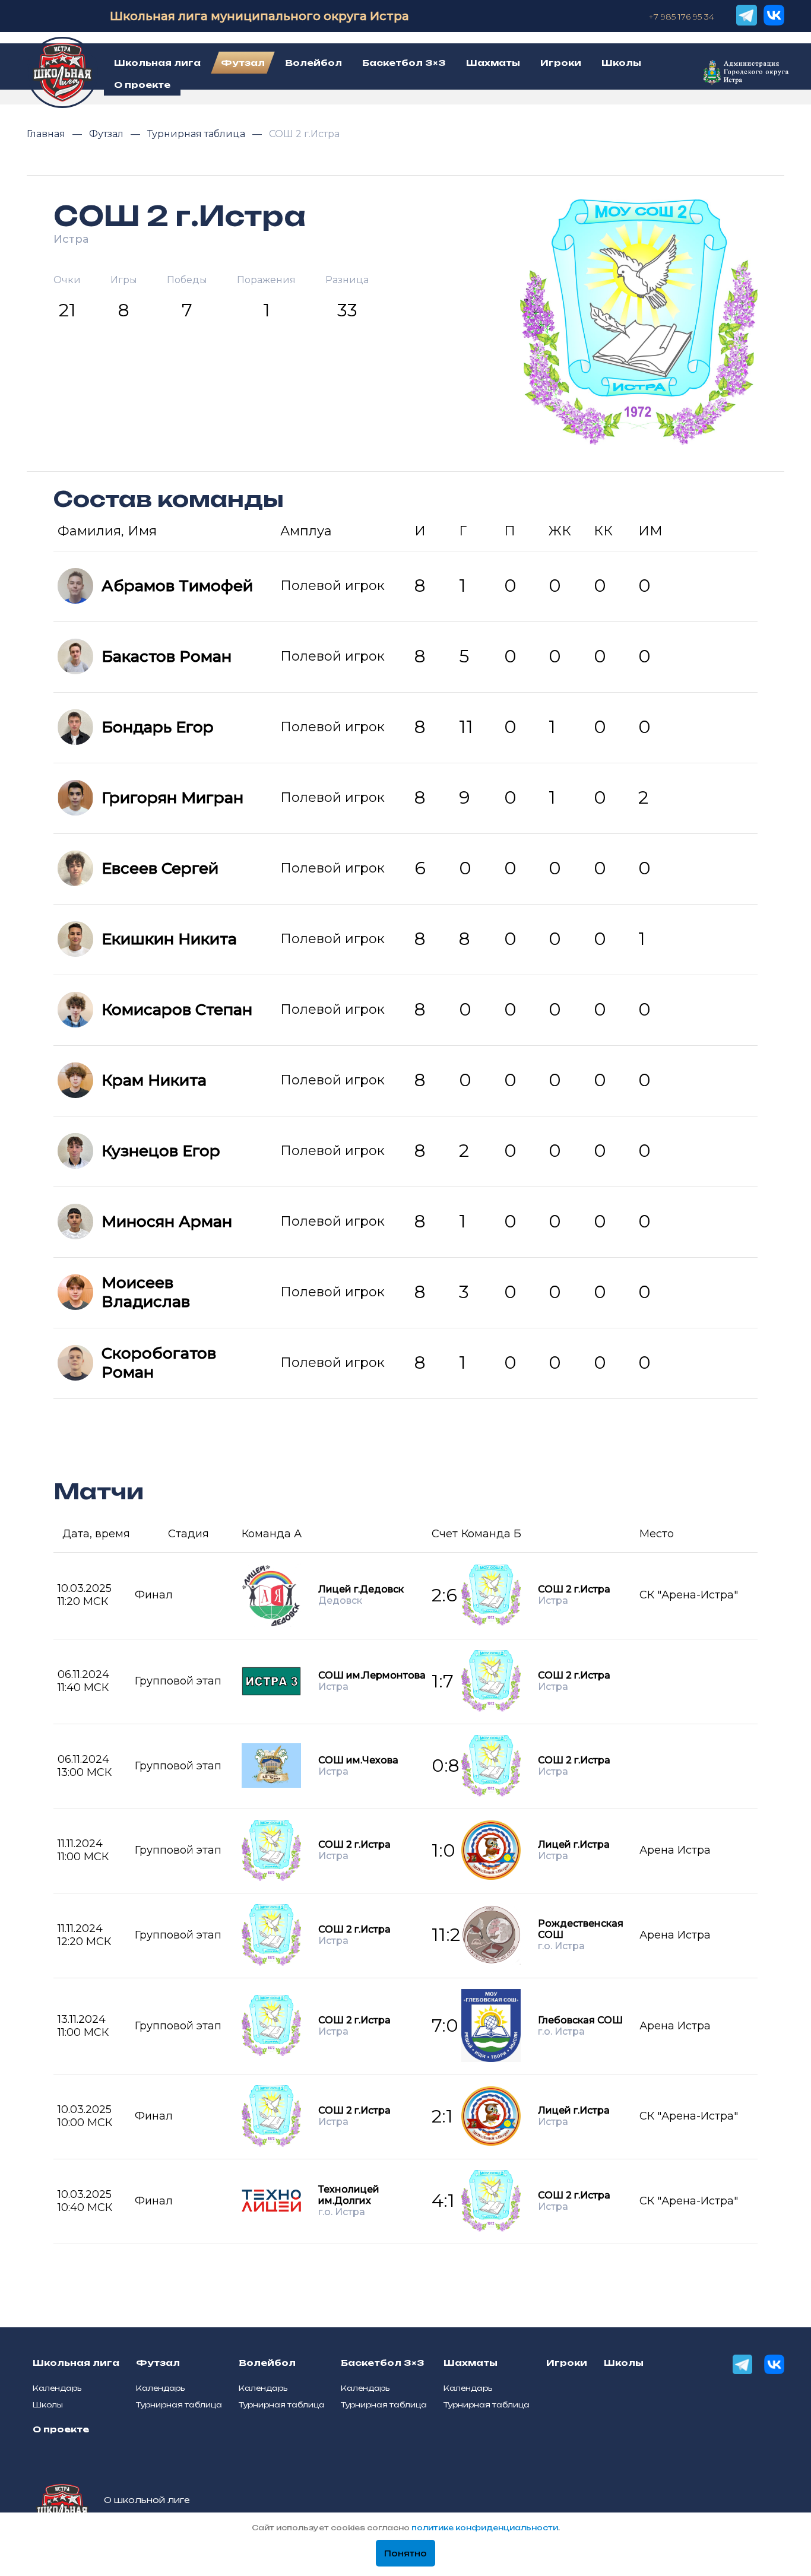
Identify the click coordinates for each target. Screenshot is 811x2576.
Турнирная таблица (197, 134)
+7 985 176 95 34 (681, 17)
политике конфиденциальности (485, 2528)
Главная (47, 134)
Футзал (107, 134)
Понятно (405, 2553)
